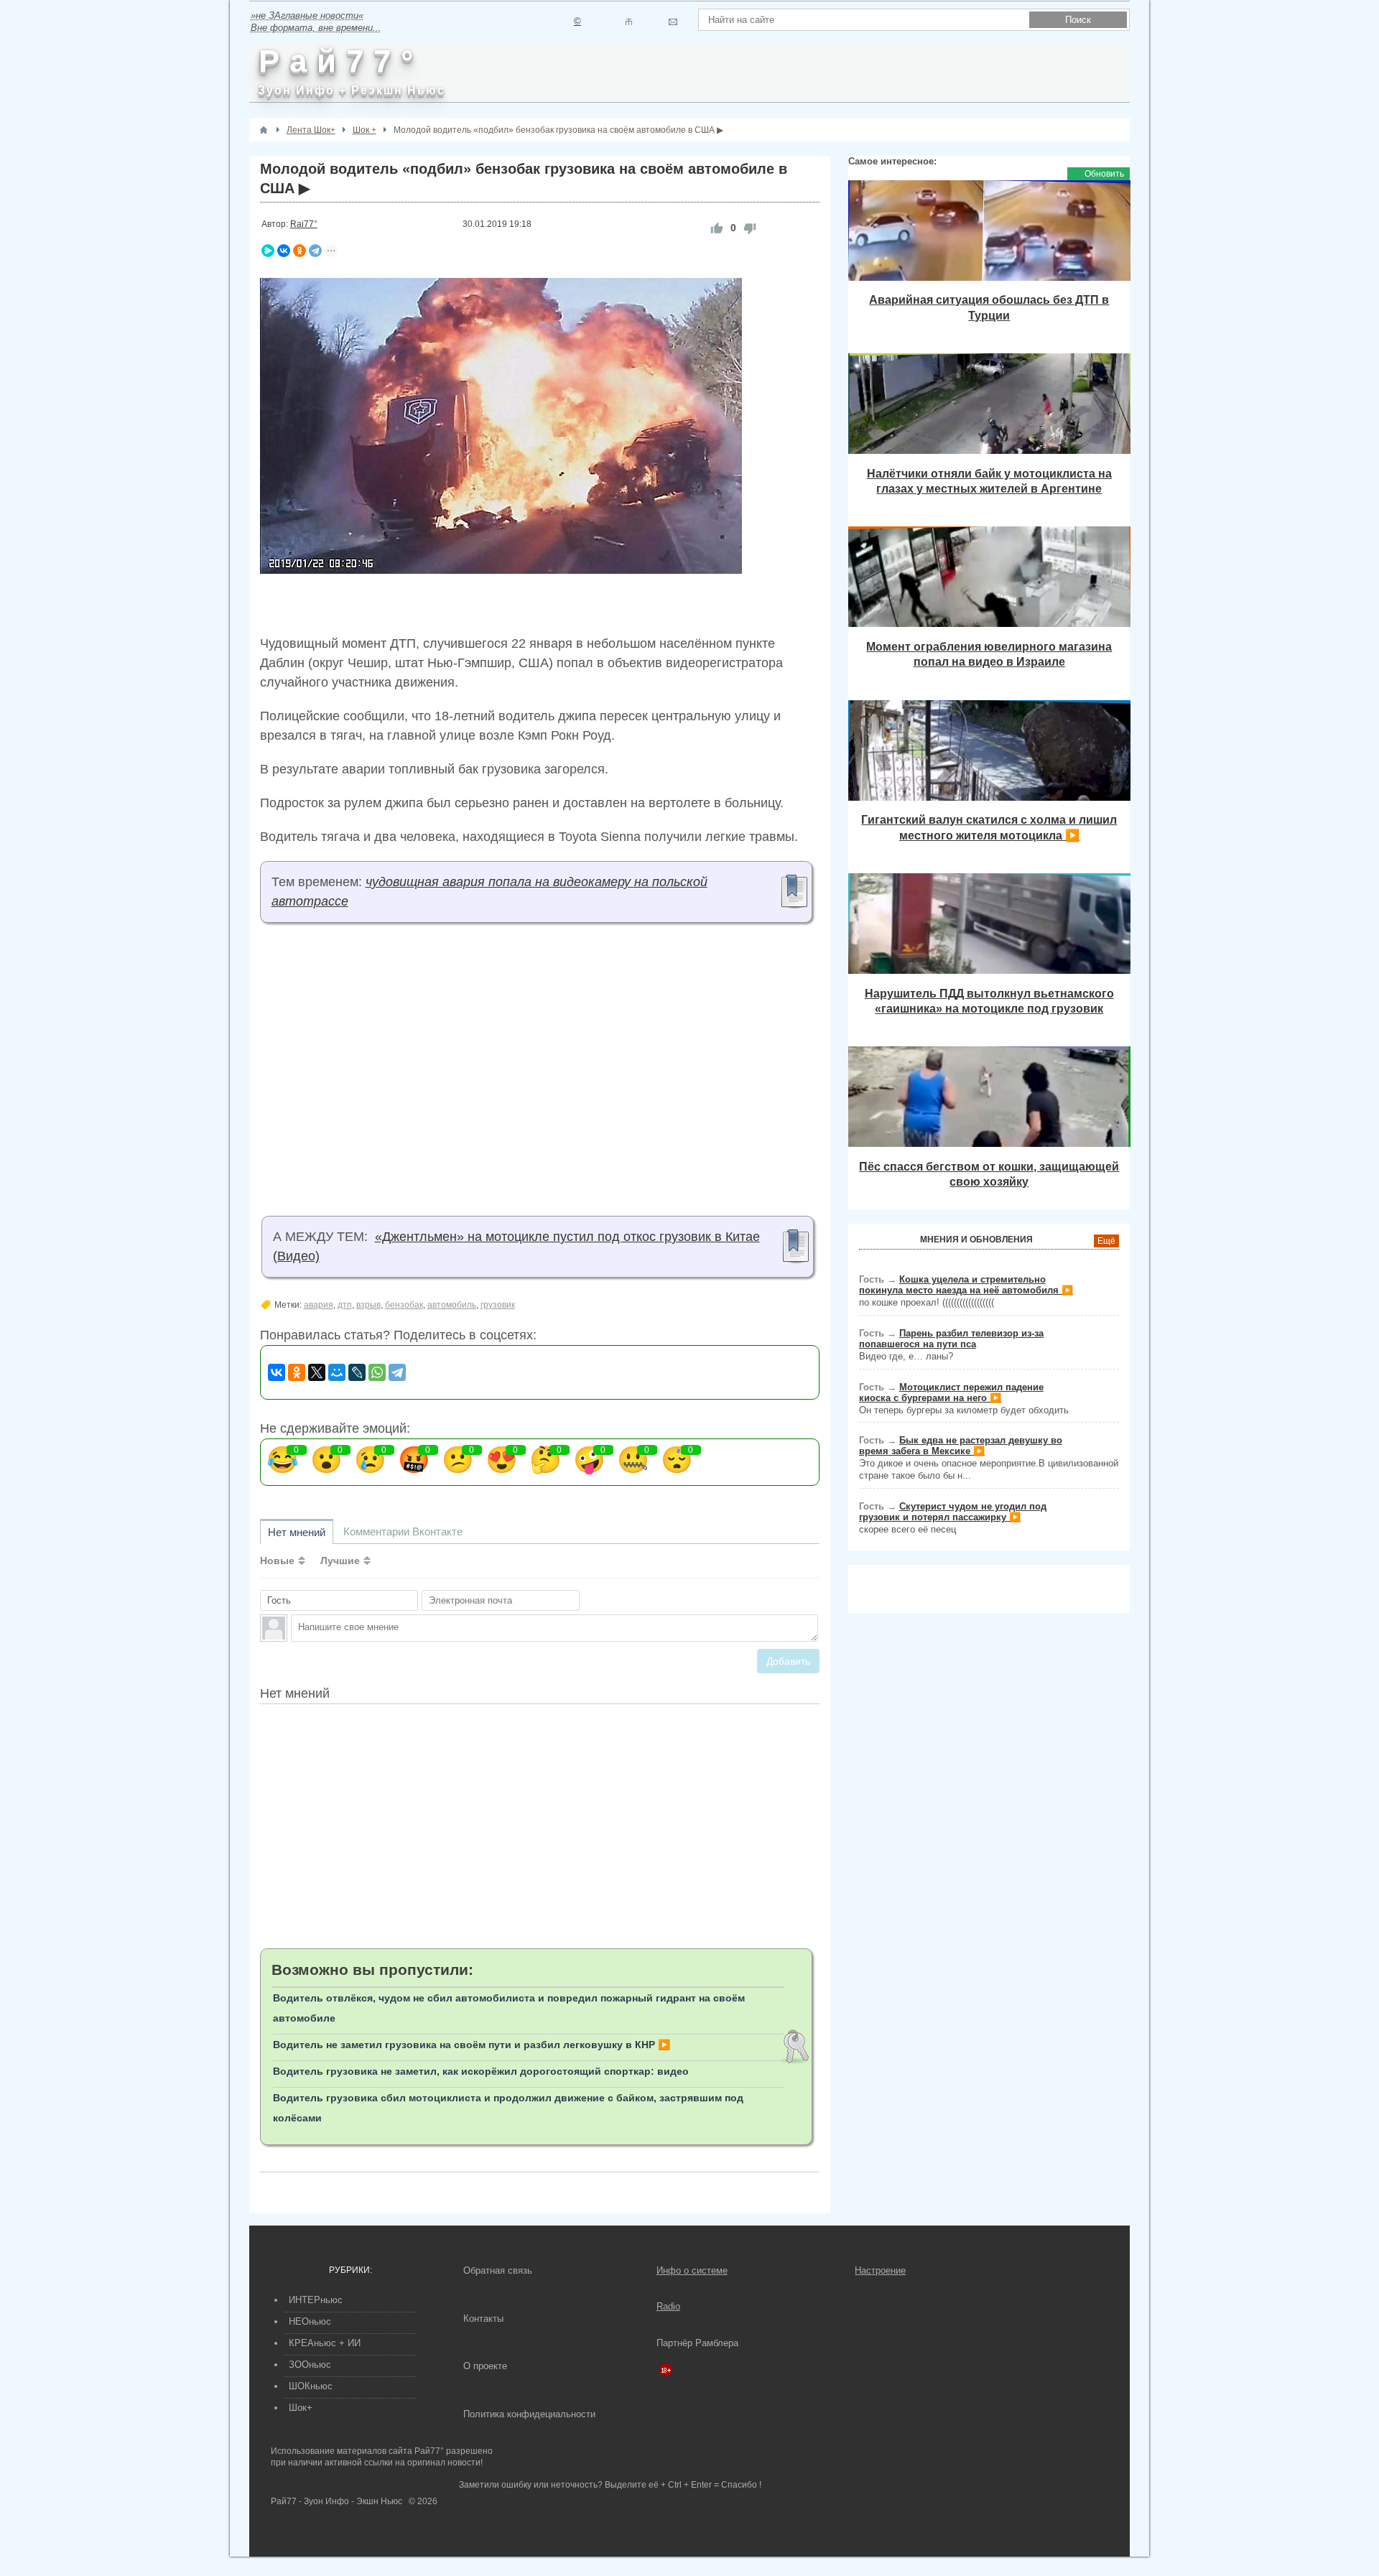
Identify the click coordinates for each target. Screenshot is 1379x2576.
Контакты (483, 2319)
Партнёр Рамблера (697, 2343)
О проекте (485, 2366)
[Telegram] (315, 251)
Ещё (1106, 1241)
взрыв (368, 1305)
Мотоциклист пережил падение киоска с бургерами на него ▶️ (951, 1392)
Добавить (788, 1661)
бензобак (404, 1305)
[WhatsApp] (377, 1372)
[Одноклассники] (300, 251)
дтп (345, 1305)
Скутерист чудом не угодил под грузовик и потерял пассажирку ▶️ (953, 1512)
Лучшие (340, 1561)
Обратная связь (498, 2270)
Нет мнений (297, 1532)
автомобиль (452, 1305)
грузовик (498, 1305)
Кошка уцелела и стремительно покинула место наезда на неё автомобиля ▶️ (966, 1285)
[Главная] (264, 130)
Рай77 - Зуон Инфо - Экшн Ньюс (336, 2501)
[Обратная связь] (673, 22)
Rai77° (304, 224)
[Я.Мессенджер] (268, 251)
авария (319, 1305)
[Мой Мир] (337, 1372)
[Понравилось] (717, 228)
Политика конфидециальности (529, 2414)
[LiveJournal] (357, 1372)
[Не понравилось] (750, 228)
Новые (277, 1561)
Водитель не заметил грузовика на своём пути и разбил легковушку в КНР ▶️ (472, 2045)
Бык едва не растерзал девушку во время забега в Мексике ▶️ (961, 1446)
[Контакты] (629, 22)
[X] (317, 1372)
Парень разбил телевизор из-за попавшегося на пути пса (951, 1339)
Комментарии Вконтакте (403, 1531)
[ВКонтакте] (284, 251)
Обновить (1104, 174)
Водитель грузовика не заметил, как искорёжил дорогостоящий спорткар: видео (481, 2071)
